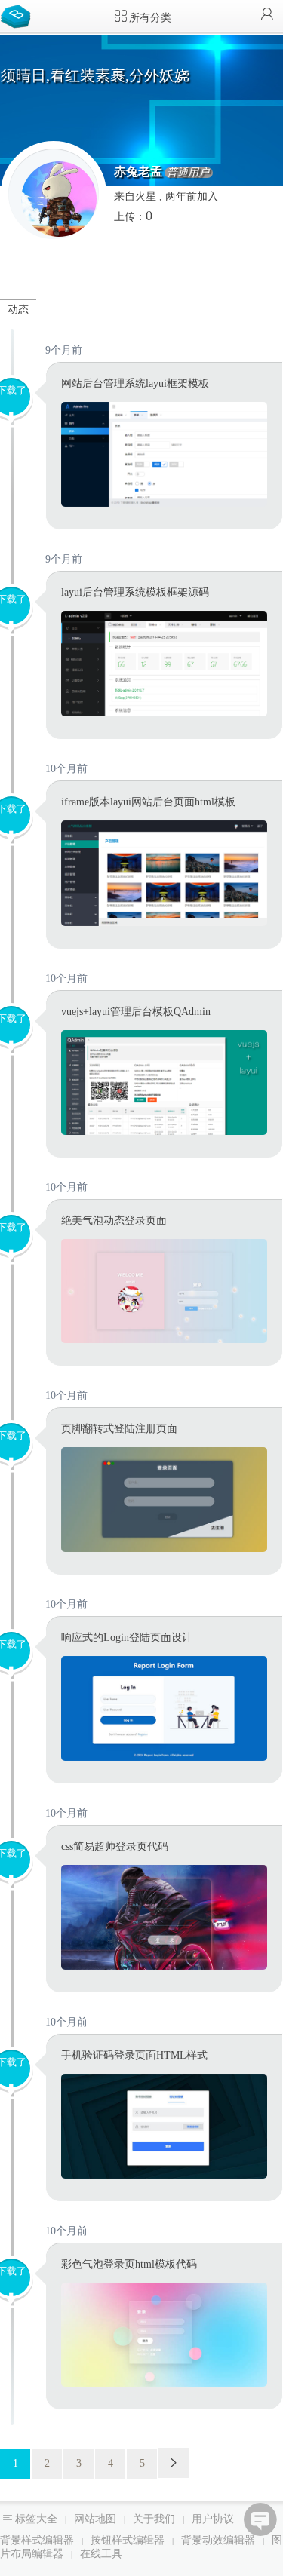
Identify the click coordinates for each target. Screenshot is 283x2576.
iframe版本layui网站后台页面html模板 (148, 802)
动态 (18, 310)
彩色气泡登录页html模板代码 (129, 2264)
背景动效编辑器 (218, 2540)
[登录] (267, 15)
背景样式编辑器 (37, 2540)
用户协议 (213, 2519)
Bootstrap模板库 (19, 15)
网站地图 (95, 2519)
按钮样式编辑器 (128, 2540)
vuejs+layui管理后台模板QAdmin (136, 1012)
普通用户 (188, 173)
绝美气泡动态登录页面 (114, 1221)
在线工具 (101, 2554)
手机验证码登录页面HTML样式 (134, 2055)
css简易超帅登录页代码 (115, 1846)
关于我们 (154, 2519)
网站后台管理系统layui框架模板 (135, 383)
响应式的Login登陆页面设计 (127, 1638)
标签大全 (36, 2519)
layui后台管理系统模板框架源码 (135, 592)
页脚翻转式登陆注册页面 (119, 1429)
